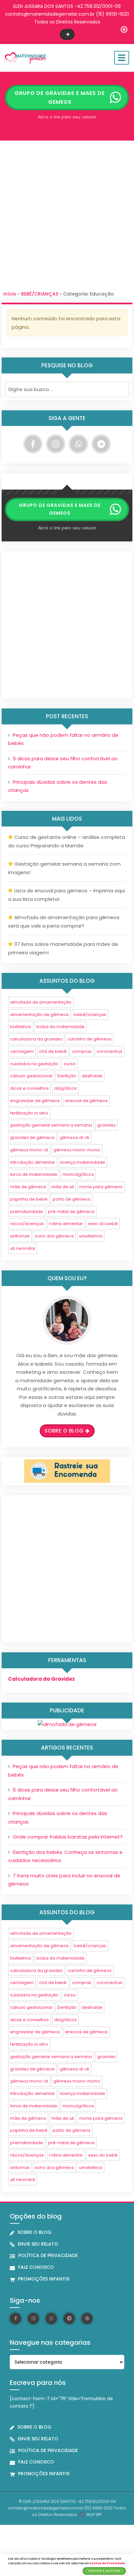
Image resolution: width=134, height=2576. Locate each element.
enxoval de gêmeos (86, 1101)
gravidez (107, 1125)
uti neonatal (23, 1248)
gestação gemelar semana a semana (51, 1125)
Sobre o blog (64, 1431)
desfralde (92, 1076)
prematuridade (27, 1212)
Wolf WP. (94, 2515)
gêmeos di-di (74, 1137)
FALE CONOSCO (36, 2267)
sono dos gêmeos (54, 1236)
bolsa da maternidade (60, 1027)
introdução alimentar (33, 1162)
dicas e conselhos (29, 1088)
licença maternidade (83, 1162)
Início (10, 294)
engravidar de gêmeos (35, 1101)
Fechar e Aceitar (104, 2571)
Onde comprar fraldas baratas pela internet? (68, 1837)
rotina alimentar (66, 1224)
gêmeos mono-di (29, 1150)
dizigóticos (65, 1088)
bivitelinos (21, 1027)
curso (70, 1064)
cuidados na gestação (34, 1064)
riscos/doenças (27, 1224)
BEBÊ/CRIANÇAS (40, 294)
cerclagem (22, 1051)
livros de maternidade (34, 1174)
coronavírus (109, 1051)
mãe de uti (63, 1187)
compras (82, 1051)
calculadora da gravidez (36, 1039)
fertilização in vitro (29, 1113)
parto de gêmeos (72, 1199)
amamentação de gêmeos (39, 1015)
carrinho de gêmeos (90, 1039)
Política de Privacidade (107, 2563)
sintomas (20, 1236)
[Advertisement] (67, 218)
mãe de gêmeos (28, 1187)
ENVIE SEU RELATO (38, 2244)
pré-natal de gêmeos (71, 1212)
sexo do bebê (103, 1224)
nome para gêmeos (101, 1187)
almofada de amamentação (41, 1002)
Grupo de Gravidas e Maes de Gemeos (60, 98)
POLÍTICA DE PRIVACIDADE (48, 2255)
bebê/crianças (90, 1015)
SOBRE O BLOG (34, 2232)
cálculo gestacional (31, 1076)
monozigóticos (78, 1174)
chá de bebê (53, 1051)
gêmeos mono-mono (77, 1150)
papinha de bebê (29, 1199)
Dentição (67, 1076)
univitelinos (91, 1236)
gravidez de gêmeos (32, 1137)
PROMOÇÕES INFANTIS (44, 2279)
